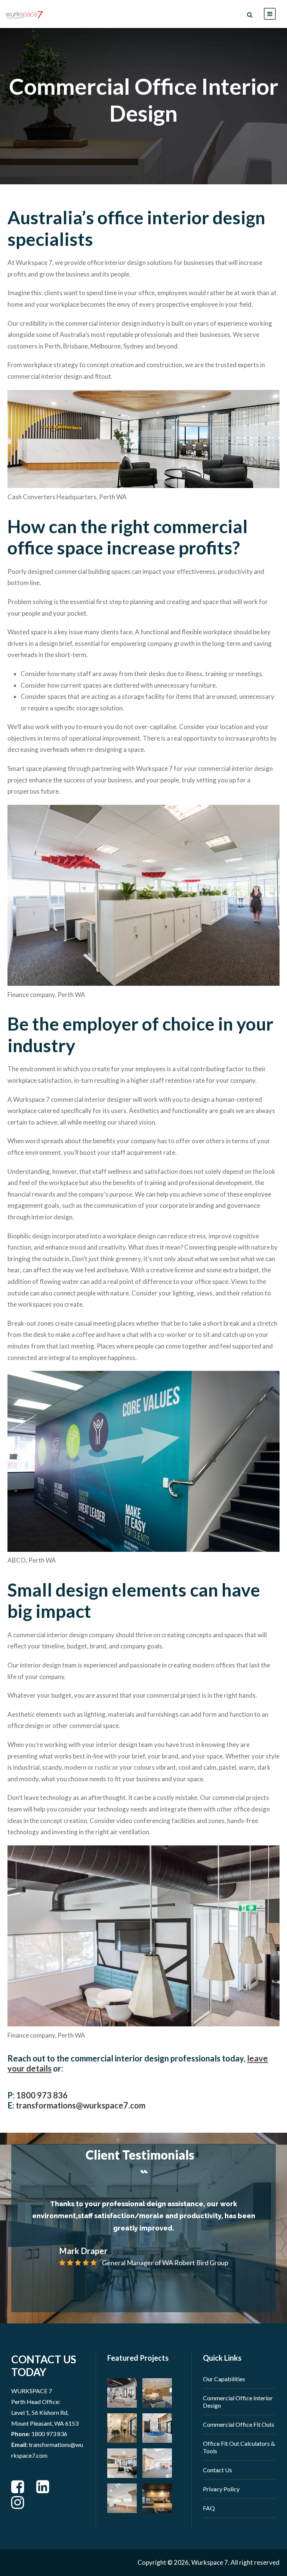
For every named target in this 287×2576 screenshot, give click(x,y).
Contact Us (217, 2470)
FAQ (209, 2508)
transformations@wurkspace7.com (81, 2105)
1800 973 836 (42, 2095)
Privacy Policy (221, 2489)
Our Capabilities (224, 2379)
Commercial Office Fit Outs (239, 2424)
